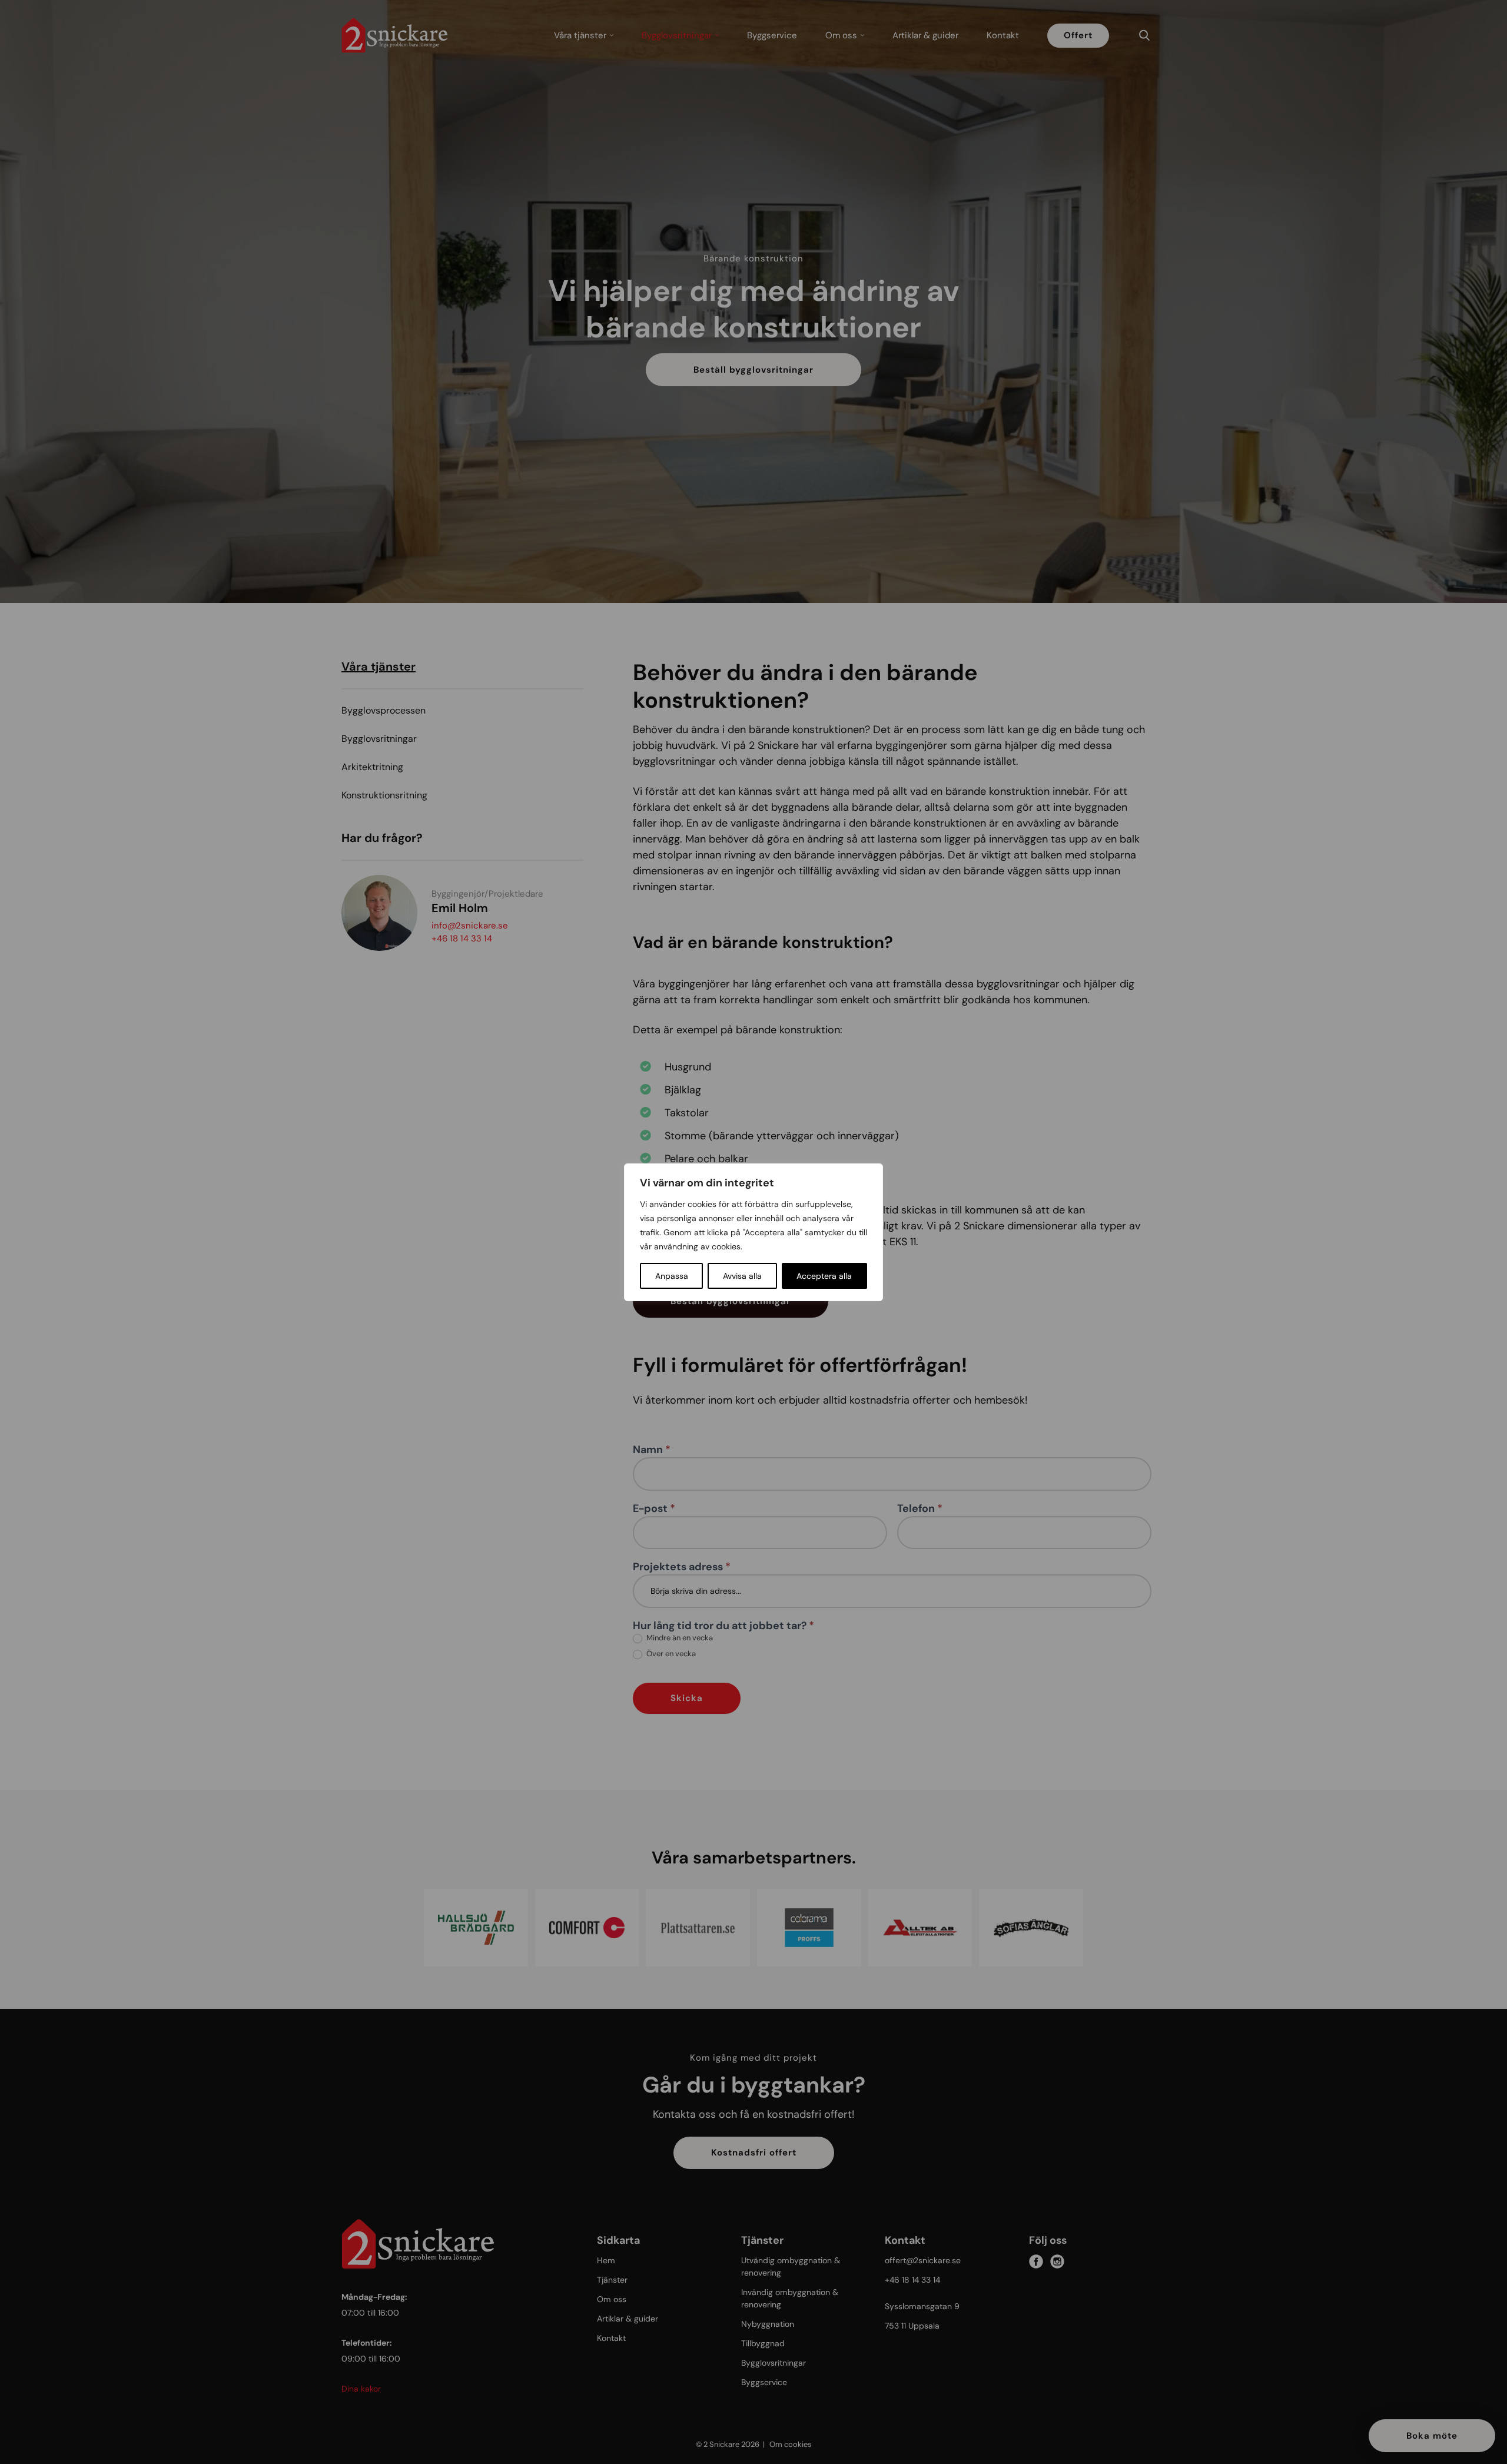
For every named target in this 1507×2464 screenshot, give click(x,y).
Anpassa (672, 1276)
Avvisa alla (742, 1276)
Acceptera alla (824, 1276)
